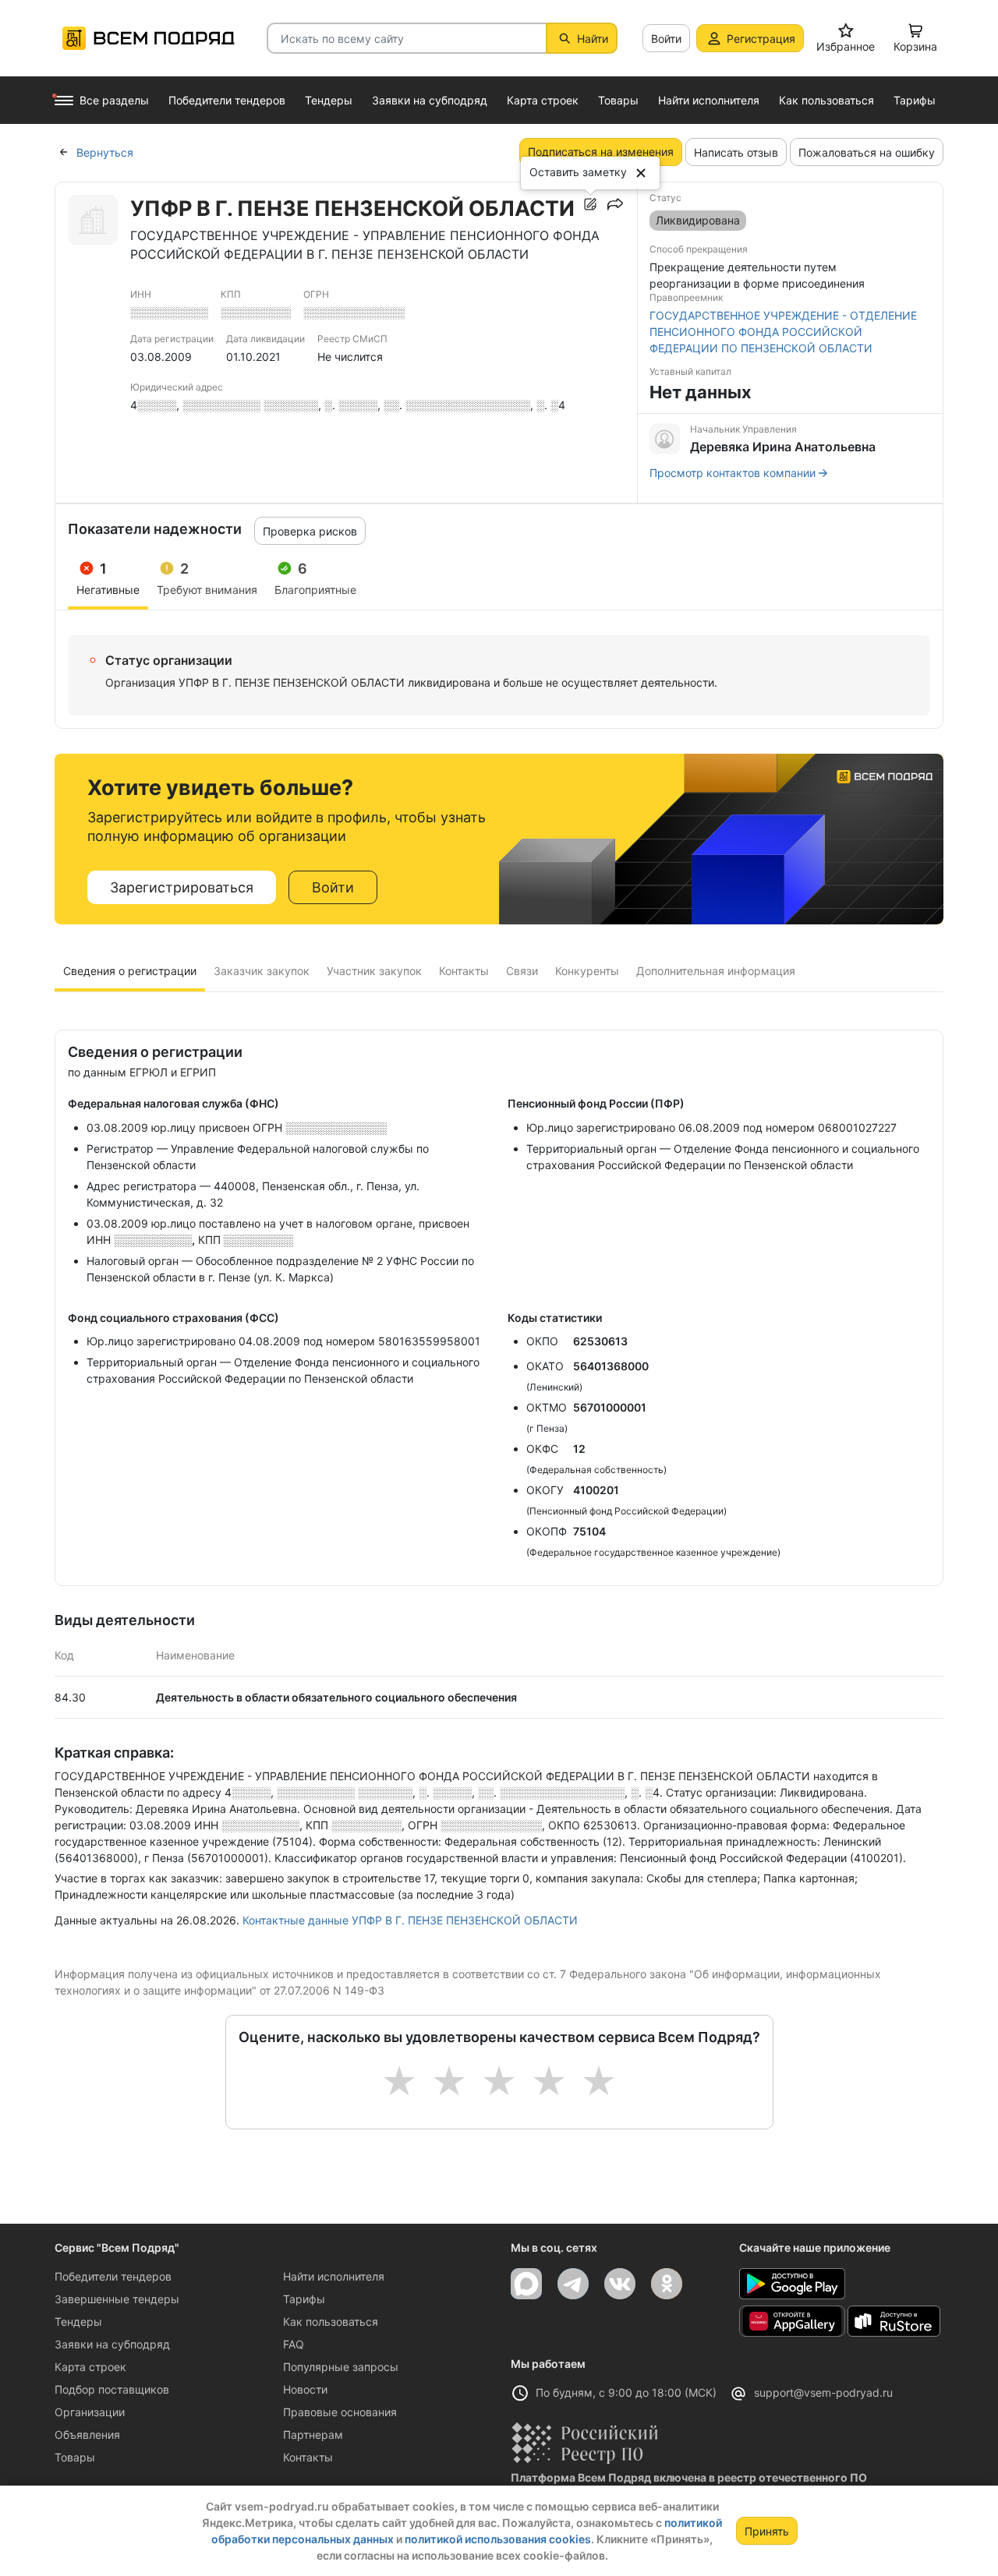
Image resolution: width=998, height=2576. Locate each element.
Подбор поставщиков (112, 2389)
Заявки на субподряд (112, 2344)
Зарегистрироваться (182, 887)
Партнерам (313, 2435)
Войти (666, 39)
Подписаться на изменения (601, 152)
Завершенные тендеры (117, 2299)
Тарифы (304, 2299)
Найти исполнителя (334, 2276)
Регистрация (761, 39)
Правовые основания (340, 2412)
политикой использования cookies (498, 2539)
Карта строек (90, 2367)
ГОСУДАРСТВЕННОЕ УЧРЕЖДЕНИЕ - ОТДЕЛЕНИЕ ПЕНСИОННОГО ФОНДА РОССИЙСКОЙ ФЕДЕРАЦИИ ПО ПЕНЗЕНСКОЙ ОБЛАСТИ (783, 332)
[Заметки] (590, 204)
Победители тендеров (113, 2276)
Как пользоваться (331, 2322)
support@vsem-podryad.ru (823, 2392)
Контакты (308, 2457)
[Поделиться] (615, 204)
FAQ (294, 2344)
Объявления (87, 2435)
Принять (767, 2531)
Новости (305, 2389)
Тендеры (78, 2322)
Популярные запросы (341, 2367)
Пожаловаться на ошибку (867, 152)
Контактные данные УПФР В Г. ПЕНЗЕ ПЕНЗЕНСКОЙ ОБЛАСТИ (410, 1920)
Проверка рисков (310, 531)
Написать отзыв (736, 152)
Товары (75, 2457)
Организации (90, 2412)
